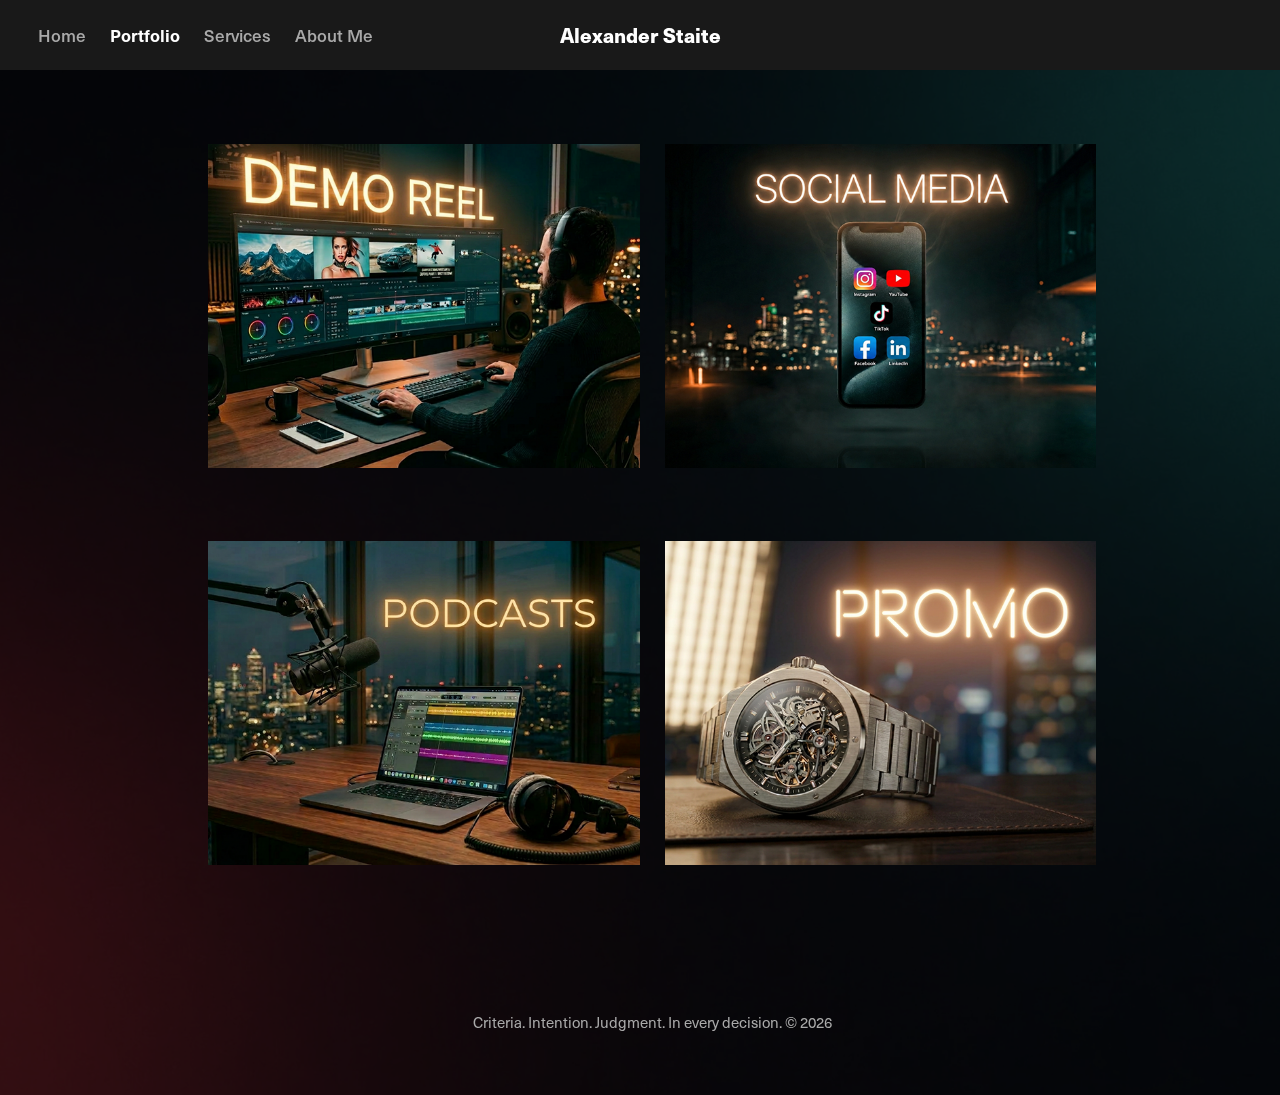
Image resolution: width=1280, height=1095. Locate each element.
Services (237, 35)
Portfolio (145, 35)
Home (62, 35)
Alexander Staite (640, 34)
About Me (334, 35)
